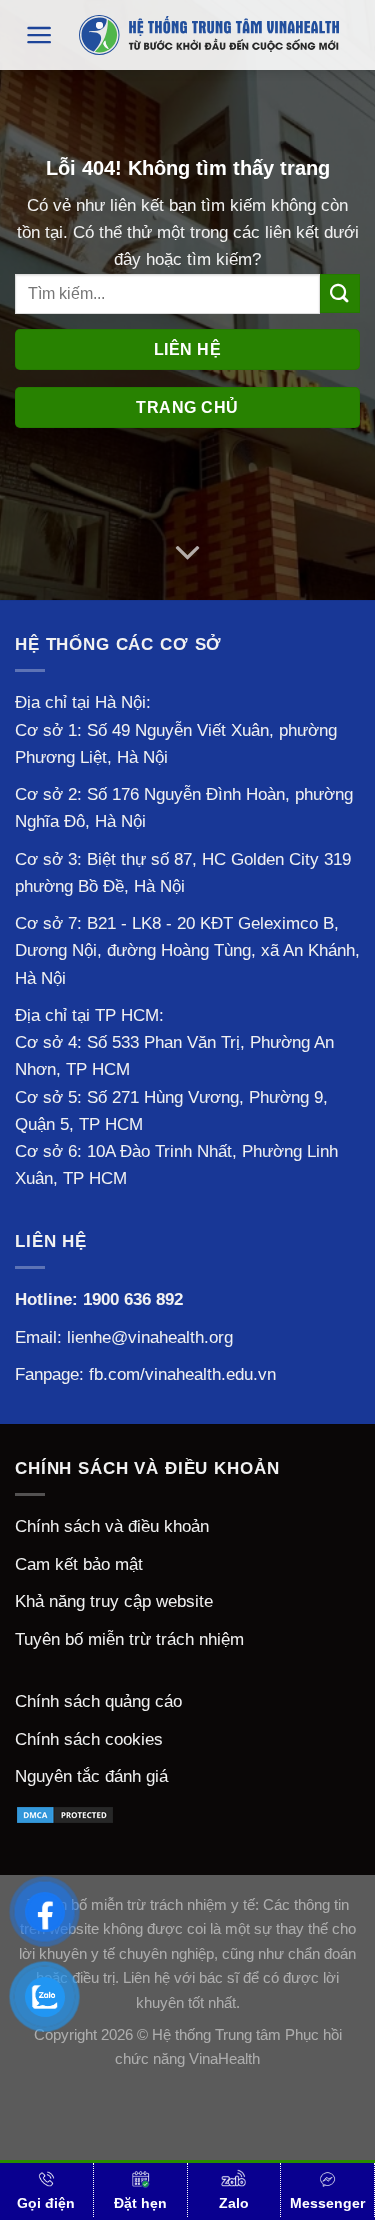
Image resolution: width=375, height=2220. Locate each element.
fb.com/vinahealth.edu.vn (182, 1374)
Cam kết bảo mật (79, 1564)
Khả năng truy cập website (114, 1601)
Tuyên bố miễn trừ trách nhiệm (129, 1639)
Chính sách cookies (89, 1739)
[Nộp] (340, 293)
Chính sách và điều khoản (112, 1526)
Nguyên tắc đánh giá (91, 1776)
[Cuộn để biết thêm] (187, 553)
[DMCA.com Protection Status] (65, 1814)
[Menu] (39, 35)
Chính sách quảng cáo (98, 1701)
